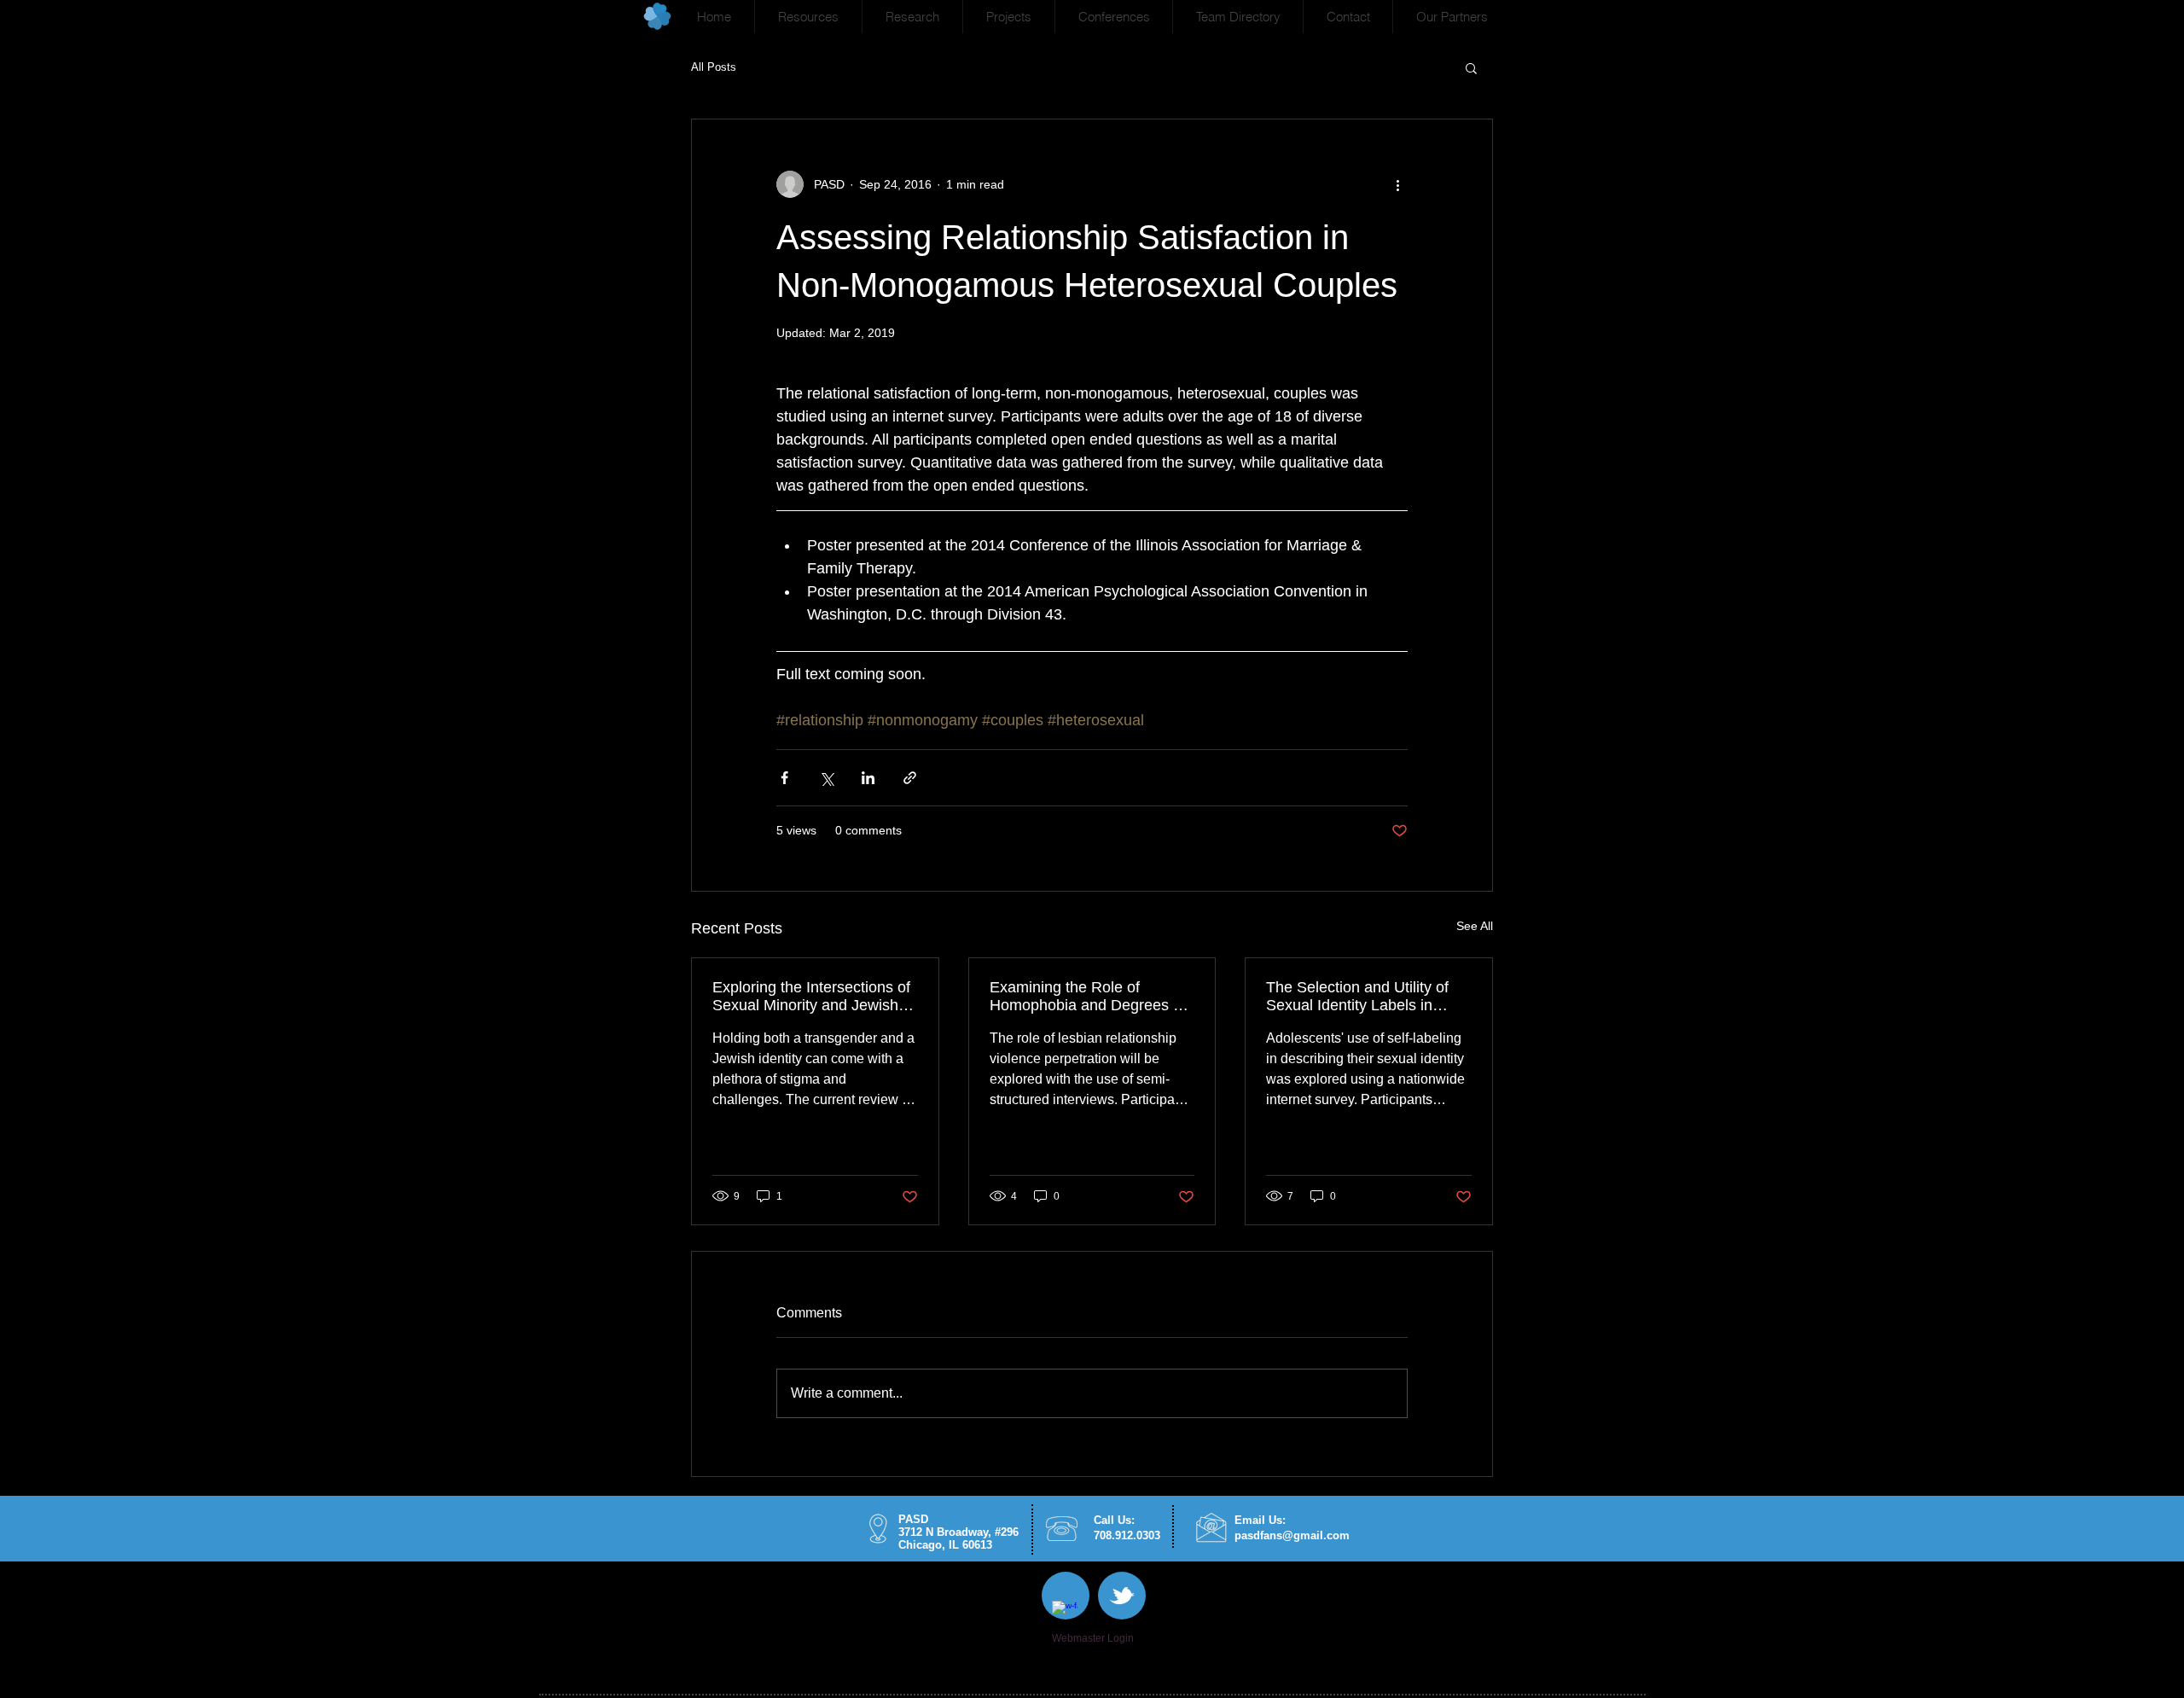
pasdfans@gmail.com (1292, 1535)
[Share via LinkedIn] (868, 778)
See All (1475, 926)
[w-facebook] (1065, 1614)
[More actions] (1397, 184)
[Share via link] (910, 778)
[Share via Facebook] (784, 778)
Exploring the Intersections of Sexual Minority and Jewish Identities (811, 997)
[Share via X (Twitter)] (826, 778)
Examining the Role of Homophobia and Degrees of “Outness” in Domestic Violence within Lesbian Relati (1092, 997)
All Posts (714, 67)
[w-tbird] (1122, 1596)
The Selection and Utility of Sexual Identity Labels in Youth (1357, 997)
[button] (808, 17)
